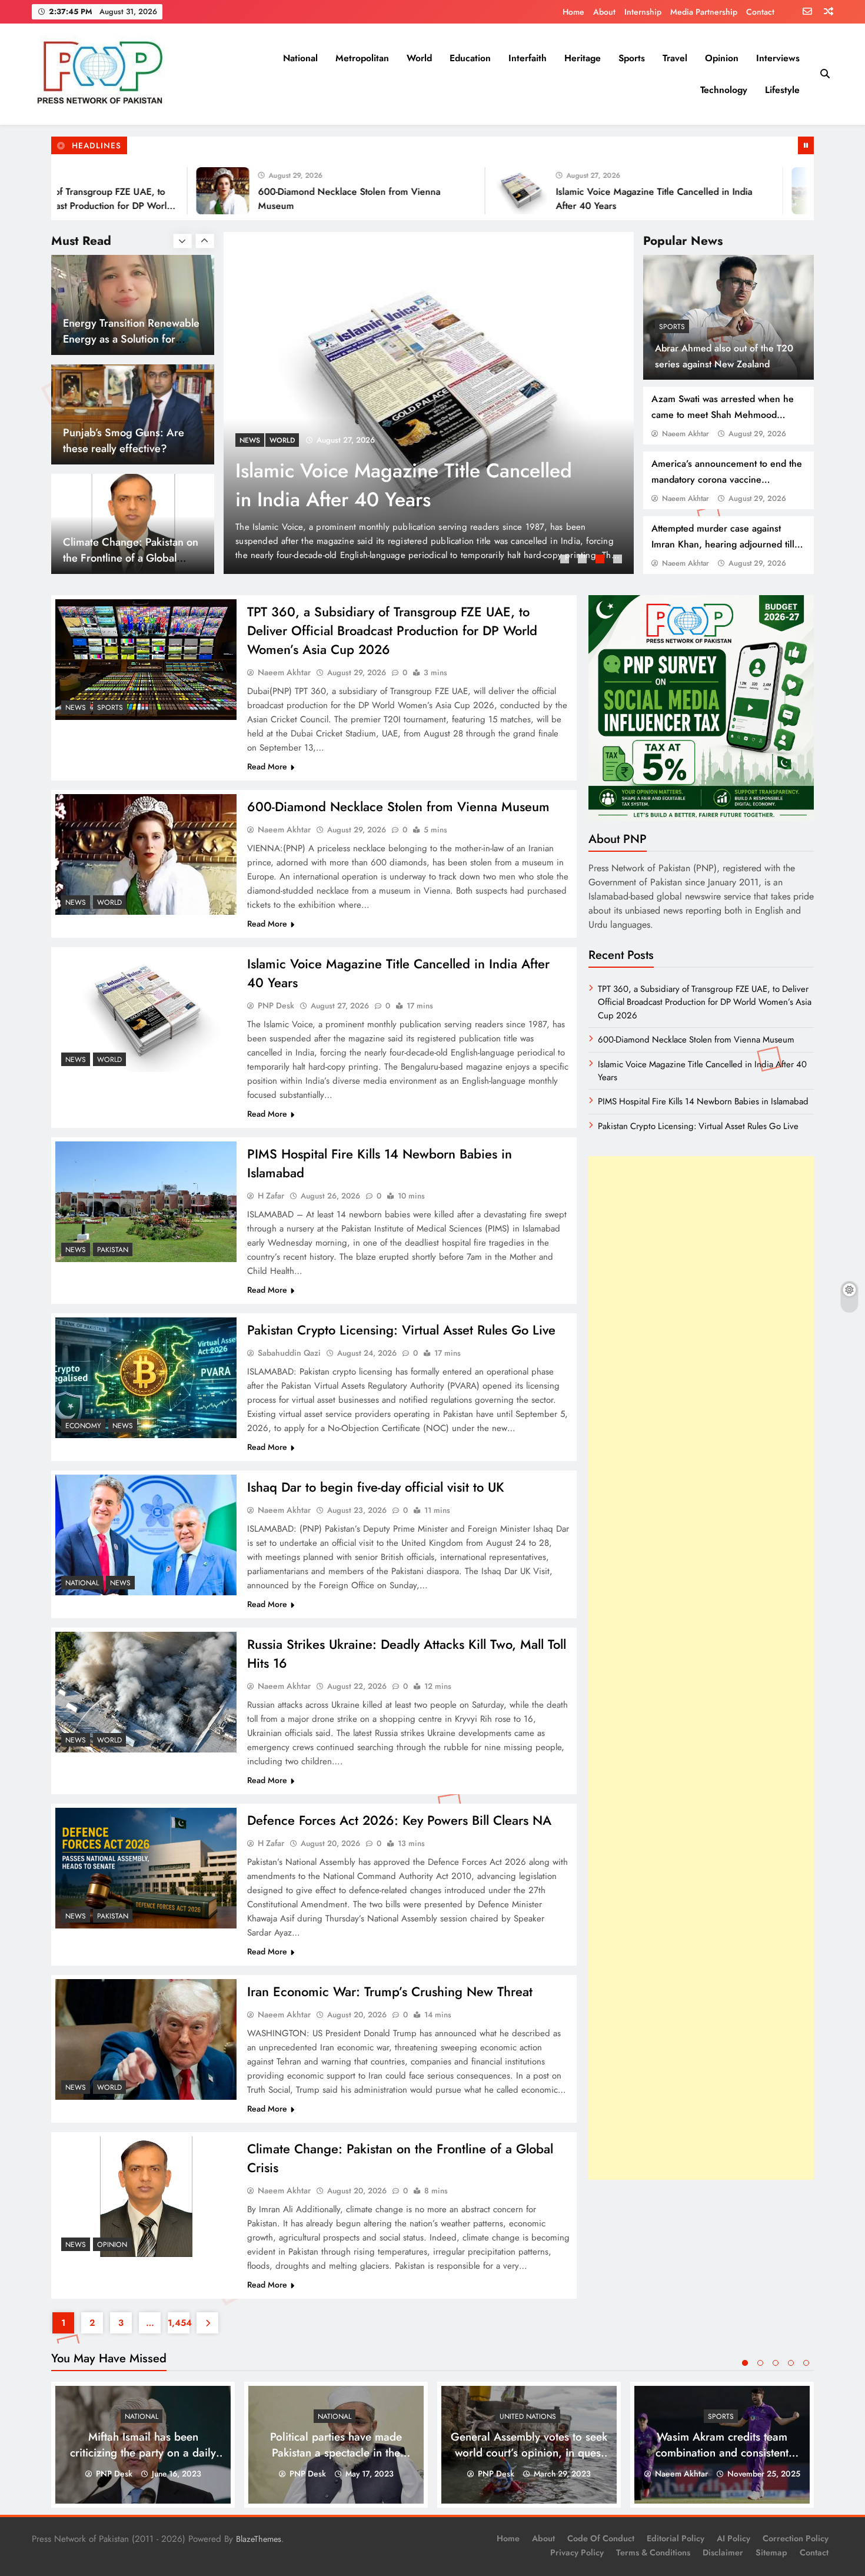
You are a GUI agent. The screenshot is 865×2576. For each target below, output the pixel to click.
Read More (267, 766)
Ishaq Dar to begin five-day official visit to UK (376, 1487)
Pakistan (285, 440)
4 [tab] (619, 560)
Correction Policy (796, 2538)
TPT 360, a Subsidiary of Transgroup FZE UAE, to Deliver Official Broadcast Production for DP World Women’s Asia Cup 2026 (392, 630)
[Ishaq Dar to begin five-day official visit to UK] (146, 1535)
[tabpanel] (429, 403)
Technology (724, 90)
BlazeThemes (259, 2539)
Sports (632, 58)
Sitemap (771, 2552)
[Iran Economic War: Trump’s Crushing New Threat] (146, 2039)
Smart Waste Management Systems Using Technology (125, 550)
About (604, 12)
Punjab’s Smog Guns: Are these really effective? (124, 331)
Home (573, 12)
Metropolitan (362, 58)
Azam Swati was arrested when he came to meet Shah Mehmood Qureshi (723, 415)
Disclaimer (723, 2552)
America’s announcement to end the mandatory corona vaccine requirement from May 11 (727, 479)
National (300, 58)
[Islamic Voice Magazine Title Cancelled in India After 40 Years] (442, 191)
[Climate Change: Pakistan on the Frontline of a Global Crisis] (146, 2197)
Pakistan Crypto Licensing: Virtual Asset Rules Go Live (401, 1330)
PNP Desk (276, 1005)
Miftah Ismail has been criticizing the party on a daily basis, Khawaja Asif (143, 2453)
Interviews (778, 58)
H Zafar (271, 1196)
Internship (643, 12)
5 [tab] (806, 2363)
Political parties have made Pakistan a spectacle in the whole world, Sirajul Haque (336, 2453)
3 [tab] (601, 560)
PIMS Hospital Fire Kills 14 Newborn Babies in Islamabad (393, 485)
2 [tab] (584, 560)
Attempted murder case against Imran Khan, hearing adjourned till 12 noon (723, 544)
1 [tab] (566, 560)
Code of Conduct (601, 2538)
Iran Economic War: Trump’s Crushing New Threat (390, 1991)
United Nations (528, 2416)
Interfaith (528, 58)
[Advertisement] (701, 1668)
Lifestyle (782, 90)
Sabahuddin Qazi (289, 1353)
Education (470, 58)
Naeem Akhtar (686, 434)
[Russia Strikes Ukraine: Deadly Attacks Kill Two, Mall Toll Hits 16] (146, 1692)
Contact (760, 12)
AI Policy (733, 2538)
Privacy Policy (577, 2552)
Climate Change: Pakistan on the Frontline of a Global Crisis (131, 448)
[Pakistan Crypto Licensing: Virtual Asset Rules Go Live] (146, 1378)
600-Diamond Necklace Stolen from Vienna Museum (398, 806)
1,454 (179, 2323)
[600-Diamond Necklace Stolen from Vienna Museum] (144, 191)
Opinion (722, 58)
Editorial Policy (676, 2538)
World (419, 58)
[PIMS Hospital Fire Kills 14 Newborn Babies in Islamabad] (740, 191)
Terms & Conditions (653, 2552)
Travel (675, 58)
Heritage (583, 58)
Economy (83, 1426)
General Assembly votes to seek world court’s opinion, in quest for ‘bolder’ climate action (529, 2453)
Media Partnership (704, 12)
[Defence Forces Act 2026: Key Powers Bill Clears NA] (146, 1868)
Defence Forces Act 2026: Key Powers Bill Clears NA (399, 1820)
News (250, 440)
